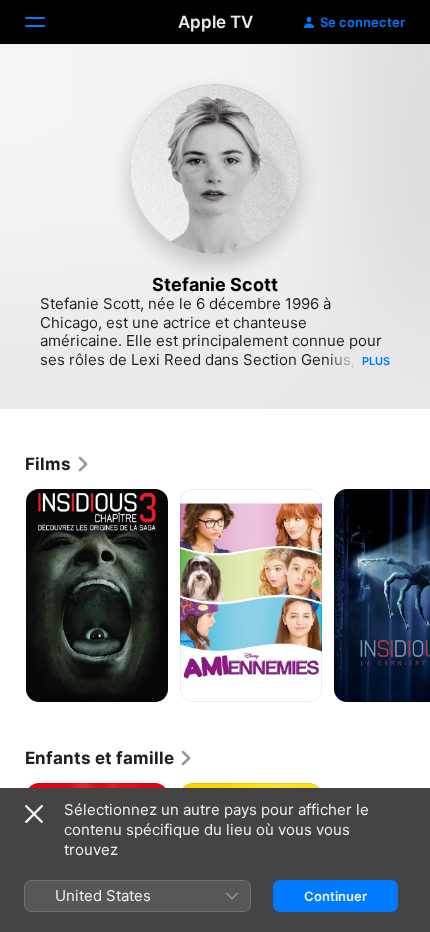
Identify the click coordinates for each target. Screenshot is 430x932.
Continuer (335, 896)
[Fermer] (34, 814)
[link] (58, 464)
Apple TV (215, 22)
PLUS (376, 361)
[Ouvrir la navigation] (47, 22)
